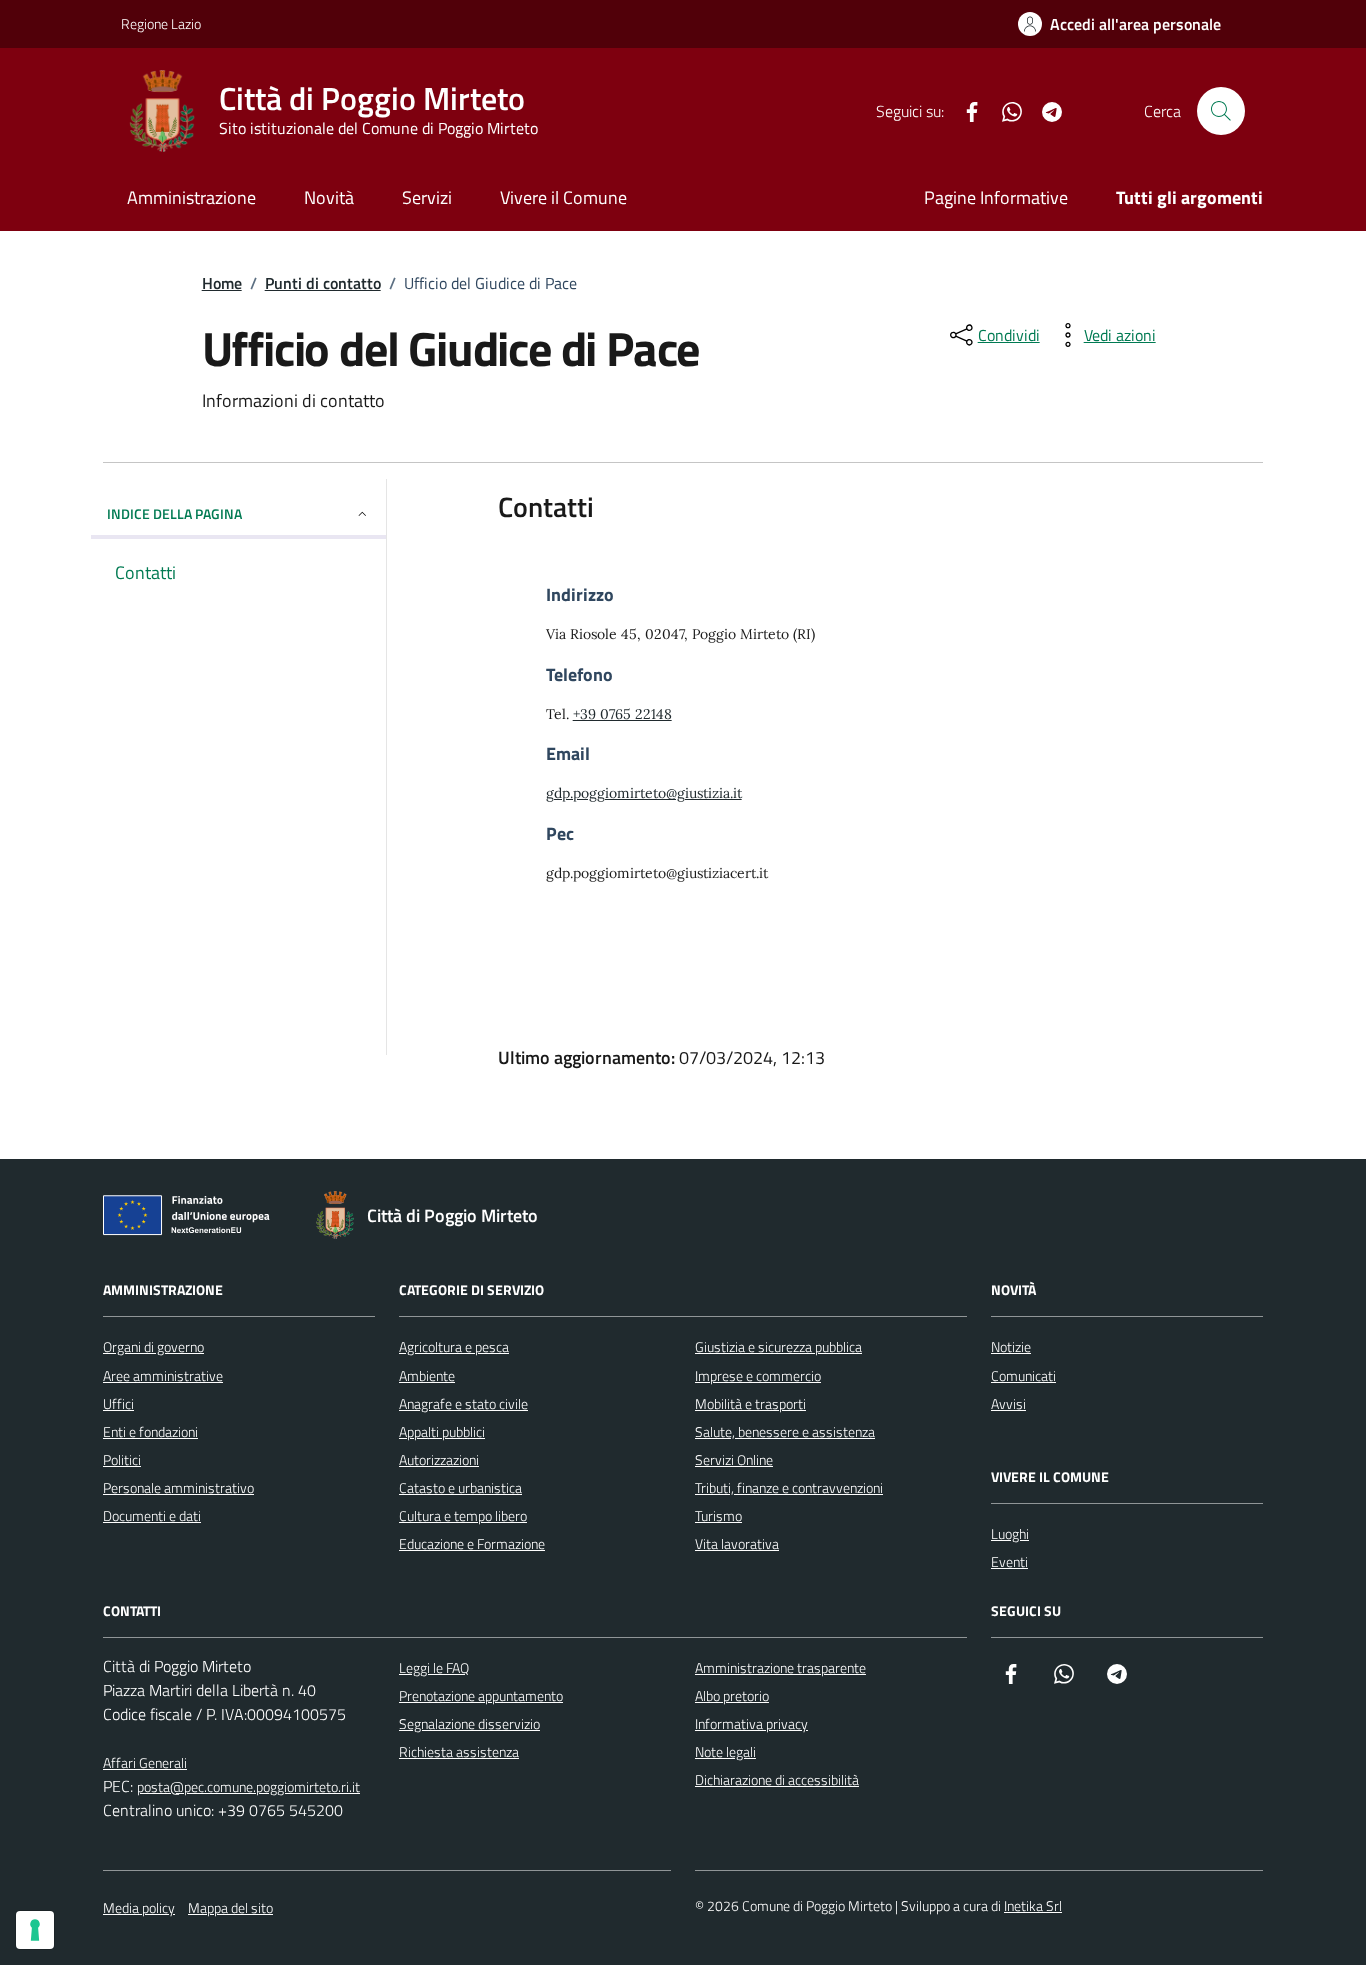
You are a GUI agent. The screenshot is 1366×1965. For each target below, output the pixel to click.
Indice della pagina (174, 513)
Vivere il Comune (563, 197)
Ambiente (427, 1375)
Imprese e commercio (758, 1375)
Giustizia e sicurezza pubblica (778, 1346)
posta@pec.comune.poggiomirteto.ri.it (248, 1786)
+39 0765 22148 (622, 714)
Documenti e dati (152, 1515)
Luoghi (1010, 1533)
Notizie (1011, 1346)
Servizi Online (734, 1459)
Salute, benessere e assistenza (785, 1431)
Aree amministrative (163, 1375)
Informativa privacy (751, 1723)
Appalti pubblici (442, 1431)
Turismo (718, 1515)
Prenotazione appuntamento (481, 1695)
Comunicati (1023, 1375)
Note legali (725, 1751)
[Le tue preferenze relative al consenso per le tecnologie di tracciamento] (35, 1930)
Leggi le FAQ (434, 1667)
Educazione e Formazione (472, 1543)
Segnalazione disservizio (469, 1723)
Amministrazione (191, 197)
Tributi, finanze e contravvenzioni (789, 1487)
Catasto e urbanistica (460, 1487)
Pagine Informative (996, 197)
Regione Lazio (161, 23)
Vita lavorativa (737, 1543)
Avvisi (1008, 1403)
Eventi (1009, 1561)
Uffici (118, 1403)
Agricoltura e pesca (454, 1346)
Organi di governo (153, 1346)
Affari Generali (145, 1762)
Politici (122, 1459)
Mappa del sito (230, 1907)
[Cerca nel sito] (1221, 111)
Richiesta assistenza (459, 1751)
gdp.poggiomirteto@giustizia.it (644, 793)
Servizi (427, 197)
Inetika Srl (1033, 1905)
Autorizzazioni (439, 1459)
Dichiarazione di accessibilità (777, 1779)
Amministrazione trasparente (780, 1667)
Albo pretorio (732, 1695)
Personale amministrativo (178, 1487)
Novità (329, 197)
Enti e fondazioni (150, 1431)
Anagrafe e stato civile (463, 1403)
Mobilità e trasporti (750, 1403)
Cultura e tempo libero (463, 1515)
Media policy (139, 1907)
